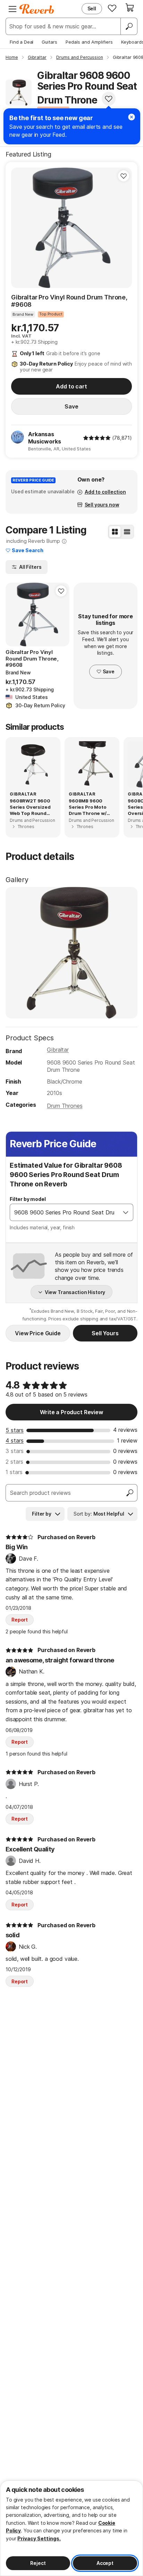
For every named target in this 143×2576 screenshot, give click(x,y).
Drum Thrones (65, 1106)
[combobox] (64, 1212)
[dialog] (71, 2528)
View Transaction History (75, 1292)
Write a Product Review (71, 1412)
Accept (105, 2563)
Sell (92, 8)
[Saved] (112, 8)
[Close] (132, 117)
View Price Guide (38, 1333)
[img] (97, 438)
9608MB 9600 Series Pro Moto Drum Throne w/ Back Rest (88, 807)
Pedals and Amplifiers (89, 42)
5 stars (15, 1430)
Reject (38, 2563)
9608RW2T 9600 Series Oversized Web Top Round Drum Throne (30, 807)
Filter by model (28, 1199)
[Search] (129, 26)
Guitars (49, 42)
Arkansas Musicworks (44, 438)
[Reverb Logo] (37, 9)
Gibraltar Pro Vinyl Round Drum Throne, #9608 (69, 301)
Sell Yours (105, 1333)
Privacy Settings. (39, 2538)
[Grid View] (115, 532)
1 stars (14, 1472)
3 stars (15, 1451)
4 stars (15, 1440)
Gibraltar (58, 1050)
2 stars (14, 1462)
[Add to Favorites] (109, 99)
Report (20, 1620)
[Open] (126, 1212)
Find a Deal (22, 42)
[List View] (127, 532)
